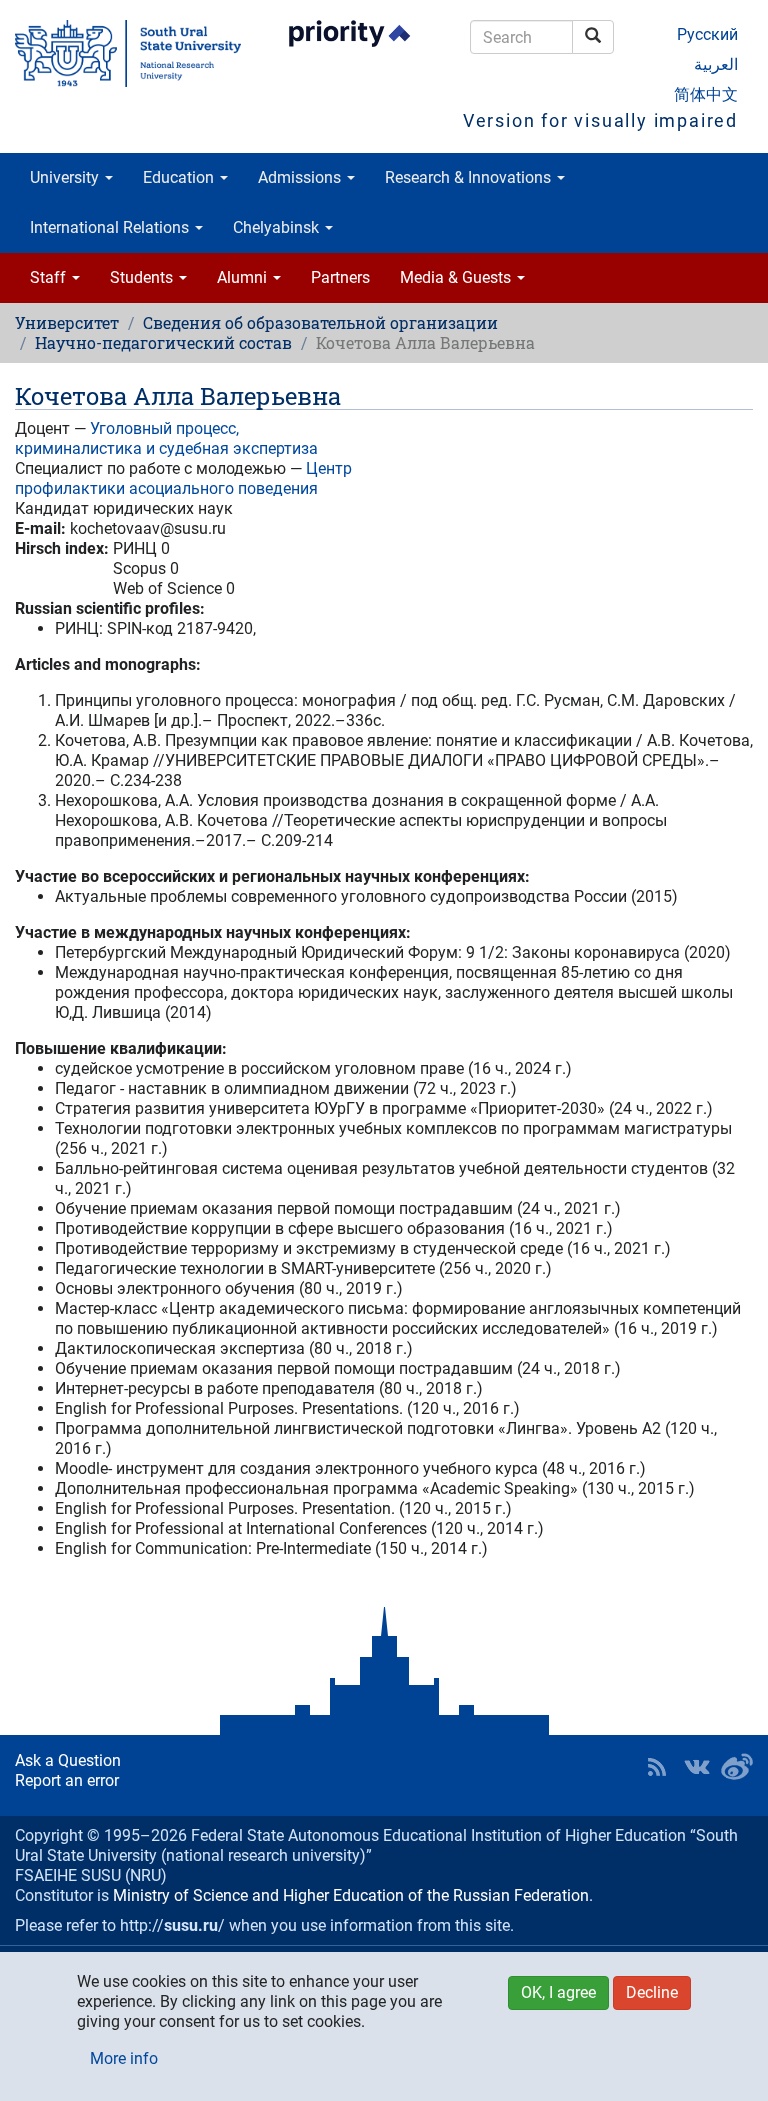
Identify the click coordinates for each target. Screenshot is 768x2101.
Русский (707, 34)
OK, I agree (558, 1992)
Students (143, 277)
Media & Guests (457, 277)
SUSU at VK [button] (697, 1767)
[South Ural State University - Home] (128, 53)
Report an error (67, 1780)
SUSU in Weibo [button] (737, 1767)
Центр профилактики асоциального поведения (183, 478)
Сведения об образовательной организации (320, 322)
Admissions (301, 177)
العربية (716, 64)
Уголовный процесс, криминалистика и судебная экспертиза (166, 438)
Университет (67, 322)
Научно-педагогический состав (163, 342)
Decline (652, 1992)
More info (124, 2058)
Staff (50, 277)
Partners (340, 277)
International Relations (111, 227)
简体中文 (706, 94)
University (66, 177)
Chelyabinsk (278, 227)
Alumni (244, 277)
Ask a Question (68, 1760)
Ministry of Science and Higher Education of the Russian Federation (351, 1895)
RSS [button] (657, 1767)
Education (180, 177)
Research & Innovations (470, 177)
